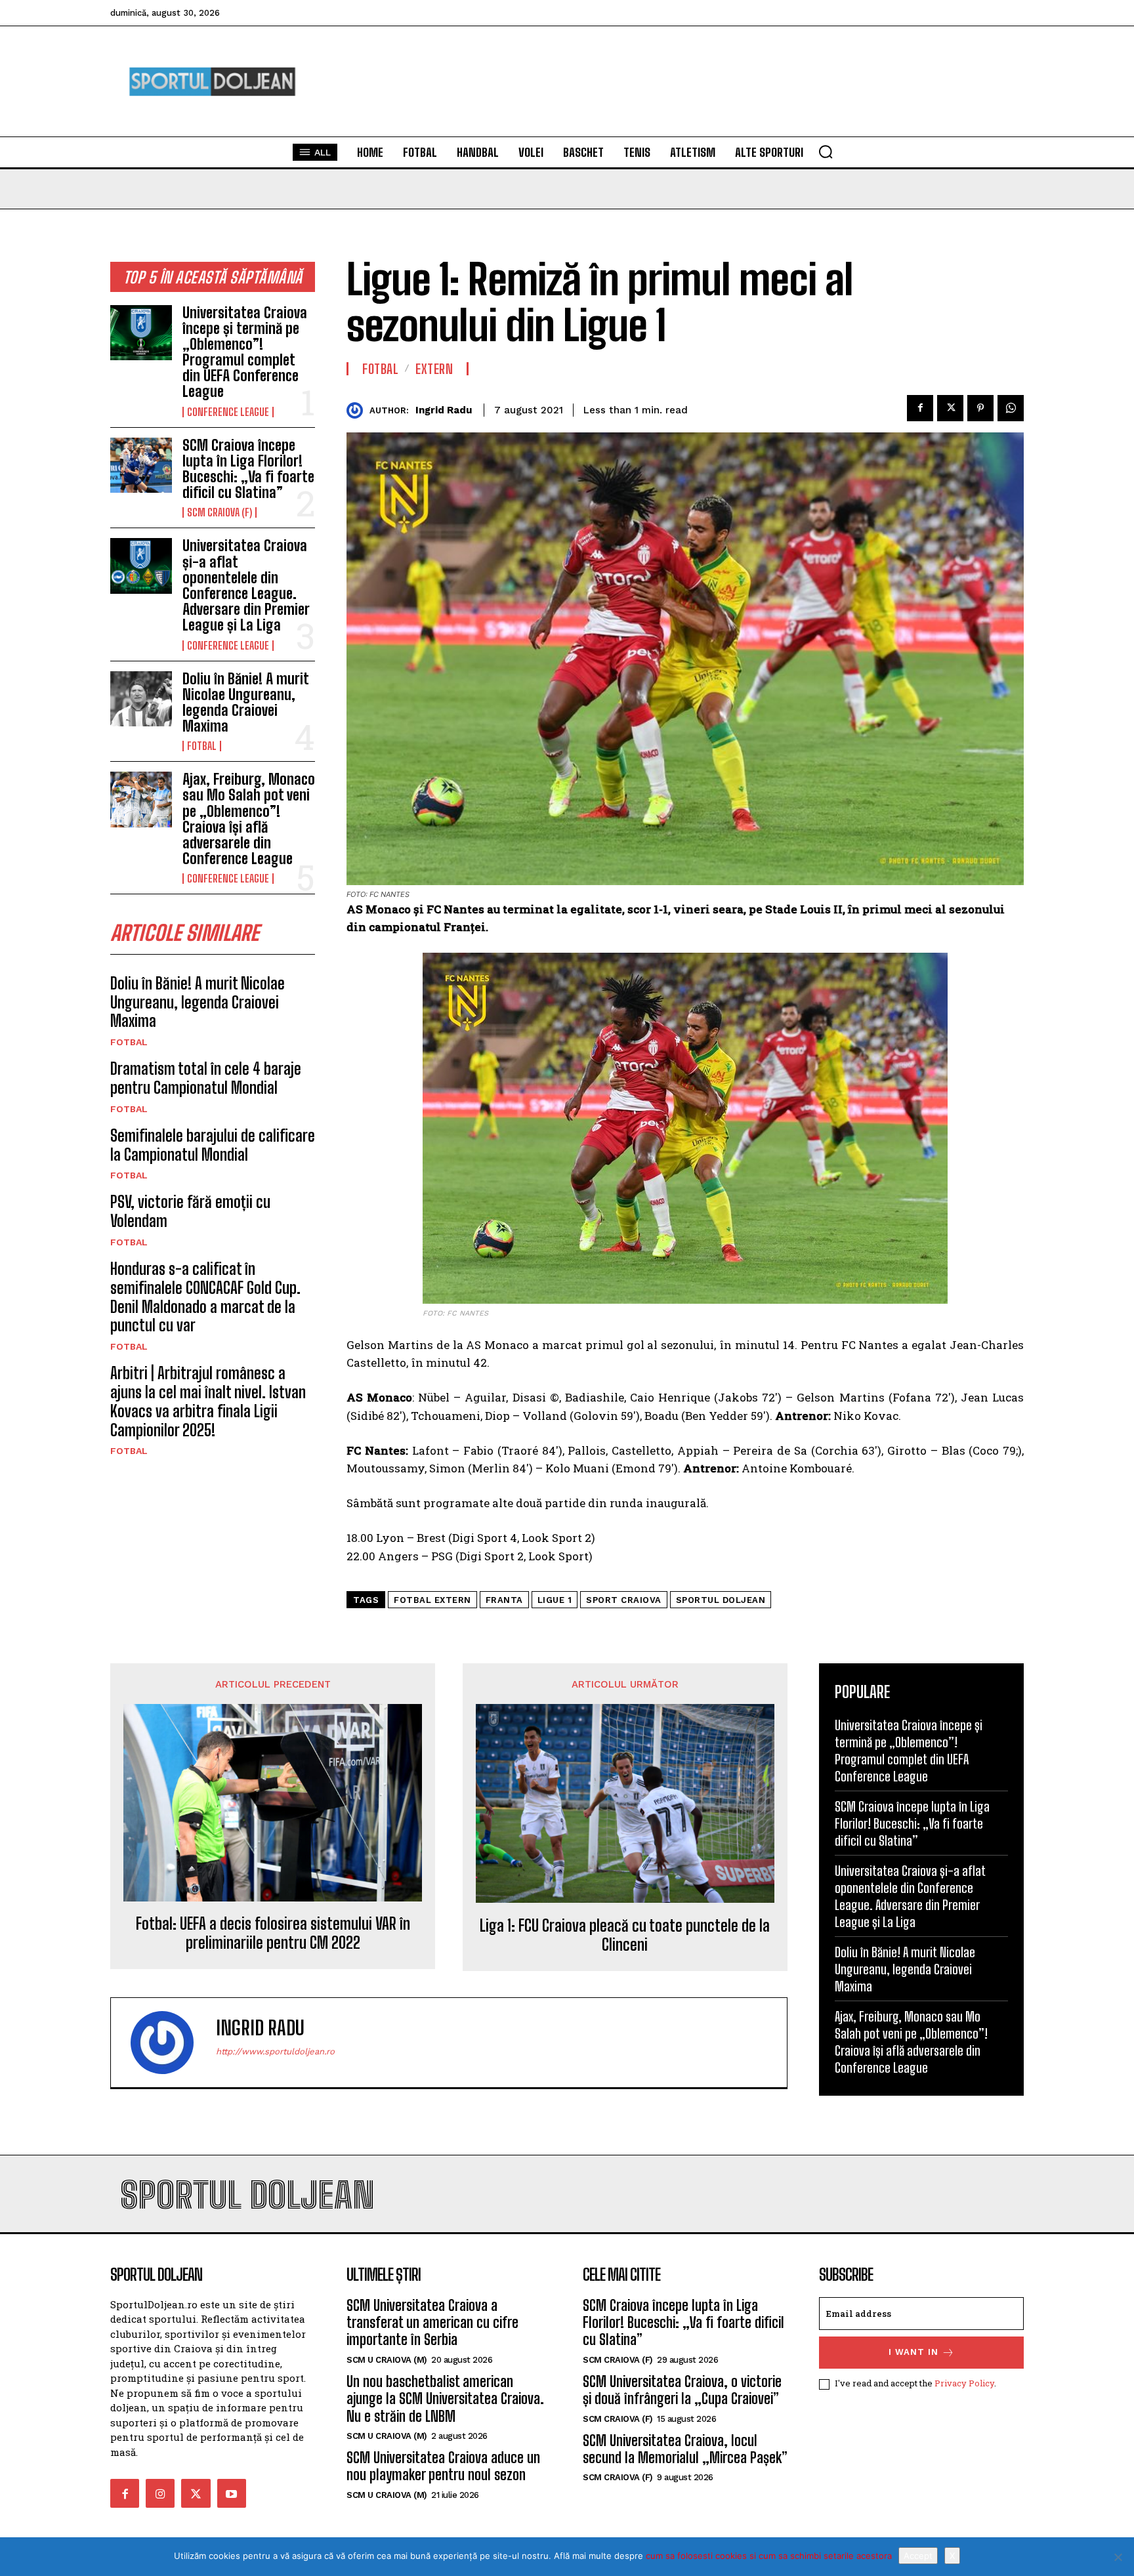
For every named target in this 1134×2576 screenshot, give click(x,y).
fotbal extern (432, 1600)
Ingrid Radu (444, 410)
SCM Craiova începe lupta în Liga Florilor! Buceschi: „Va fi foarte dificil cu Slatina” (248, 469)
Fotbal (202, 746)
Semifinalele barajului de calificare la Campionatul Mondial (213, 1145)
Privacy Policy (964, 2383)
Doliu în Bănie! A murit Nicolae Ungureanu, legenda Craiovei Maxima (245, 703)
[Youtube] (232, 2493)
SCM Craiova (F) (220, 512)
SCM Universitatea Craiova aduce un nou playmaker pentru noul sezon (443, 2466)
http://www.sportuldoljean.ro (275, 2051)
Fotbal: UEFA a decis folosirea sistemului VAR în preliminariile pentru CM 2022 (273, 1933)
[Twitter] (950, 408)
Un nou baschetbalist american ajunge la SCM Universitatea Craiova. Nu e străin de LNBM (445, 2399)
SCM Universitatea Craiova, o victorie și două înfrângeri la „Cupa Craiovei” (682, 2390)
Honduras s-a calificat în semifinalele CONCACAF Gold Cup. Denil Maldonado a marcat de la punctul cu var (205, 1297)
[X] (1118, 2557)
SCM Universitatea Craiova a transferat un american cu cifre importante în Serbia (432, 2323)
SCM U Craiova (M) (387, 2360)
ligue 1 (555, 1600)
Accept (918, 2556)
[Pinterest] (980, 408)
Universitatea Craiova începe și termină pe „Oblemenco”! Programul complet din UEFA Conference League (245, 352)
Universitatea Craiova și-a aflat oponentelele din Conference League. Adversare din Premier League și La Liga (246, 585)
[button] (826, 152)
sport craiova (624, 1600)
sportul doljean (721, 1600)
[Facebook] (920, 408)
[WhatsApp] (1011, 408)
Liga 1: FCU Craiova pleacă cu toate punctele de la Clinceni (625, 1935)
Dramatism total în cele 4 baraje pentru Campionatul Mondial (206, 1078)
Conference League (228, 412)
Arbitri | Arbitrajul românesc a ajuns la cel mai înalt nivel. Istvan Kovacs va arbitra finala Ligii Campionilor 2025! (208, 1401)
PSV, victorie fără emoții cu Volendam (190, 1211)
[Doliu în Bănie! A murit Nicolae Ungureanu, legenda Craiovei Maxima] (141, 699)
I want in (913, 2352)
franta (504, 1600)
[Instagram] (160, 2493)
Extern (434, 369)
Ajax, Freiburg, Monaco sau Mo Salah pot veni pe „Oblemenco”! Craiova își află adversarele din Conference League (249, 819)
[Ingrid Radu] (358, 410)
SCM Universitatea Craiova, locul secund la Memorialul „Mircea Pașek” (685, 2449)
